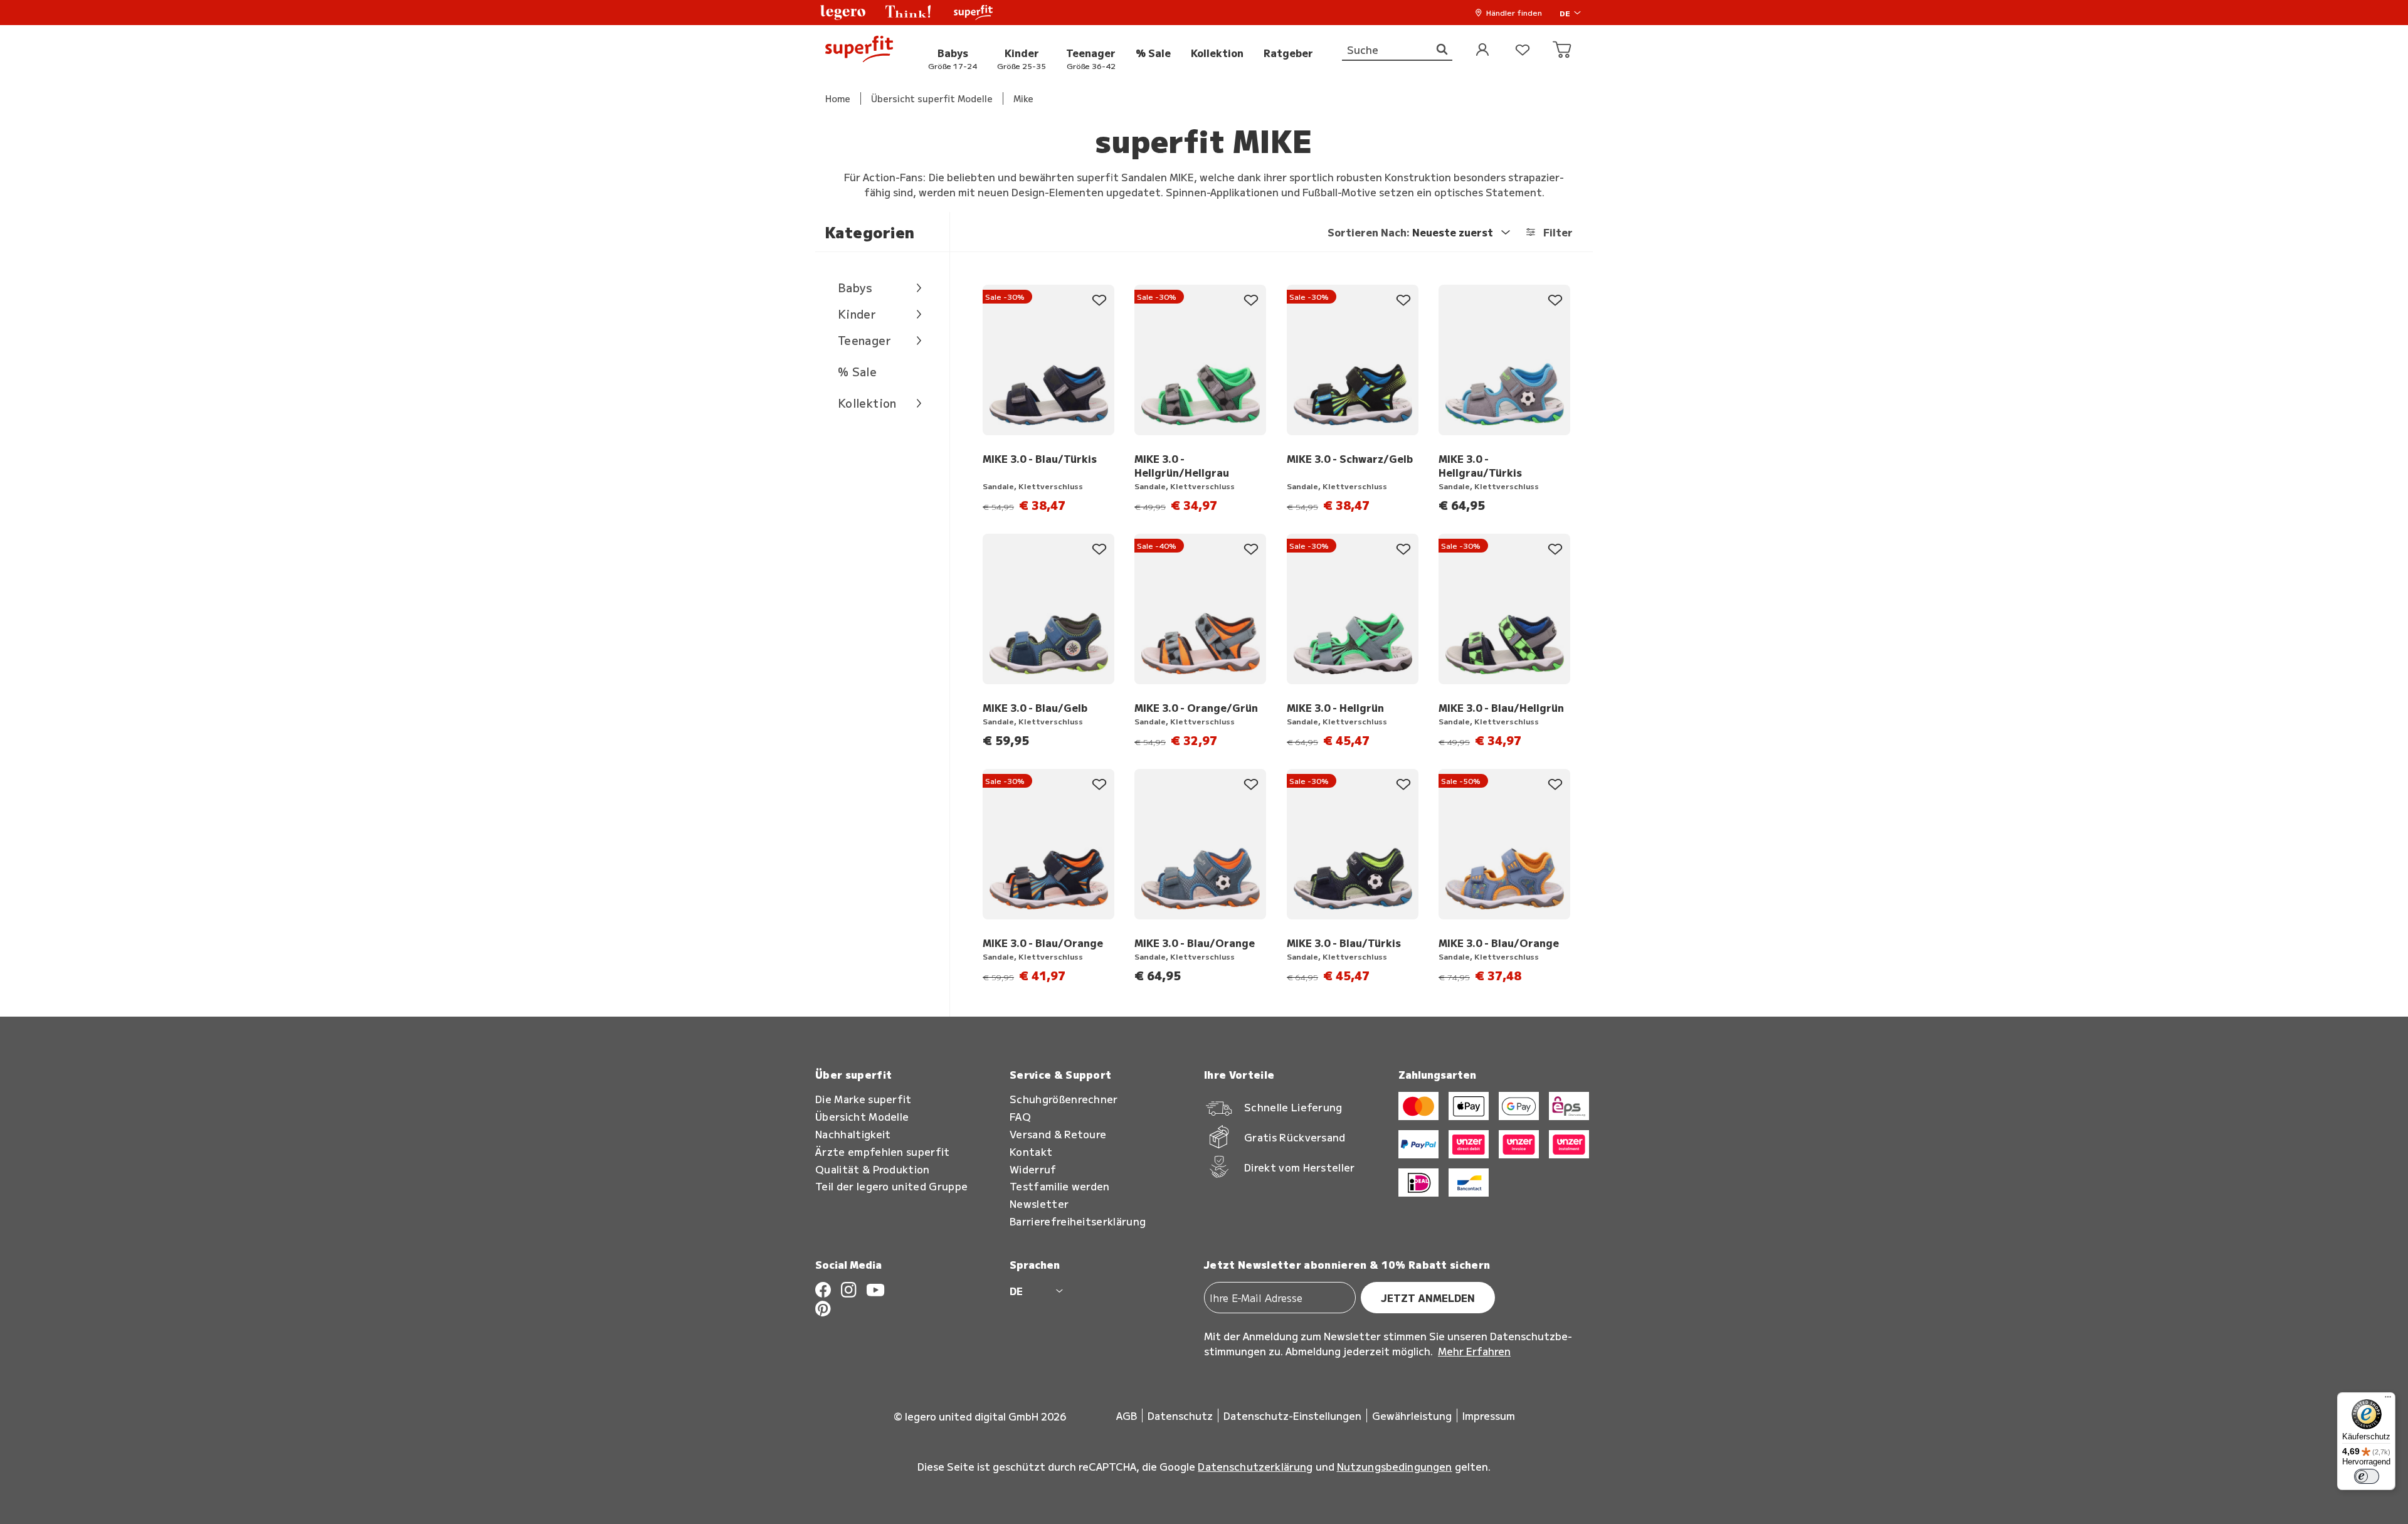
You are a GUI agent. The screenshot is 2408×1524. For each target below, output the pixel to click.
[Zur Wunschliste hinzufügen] (1099, 300)
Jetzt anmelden (1428, 1298)
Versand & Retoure (1058, 1134)
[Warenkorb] (1563, 50)
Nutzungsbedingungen (1395, 1466)
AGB (1127, 1416)
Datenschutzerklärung (1255, 1466)
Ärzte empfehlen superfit (883, 1152)
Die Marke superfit (863, 1099)
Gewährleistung (1412, 1416)
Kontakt (1031, 1152)
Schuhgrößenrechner (1064, 1099)
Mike (1023, 98)
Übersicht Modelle (862, 1117)
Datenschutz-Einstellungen (1292, 1416)
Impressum (1489, 1416)
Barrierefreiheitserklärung (1078, 1221)
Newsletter (1039, 1204)
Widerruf (1033, 1169)
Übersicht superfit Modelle (932, 98)
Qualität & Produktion (873, 1169)
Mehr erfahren (1474, 1351)
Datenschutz (1180, 1416)
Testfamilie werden (1060, 1186)
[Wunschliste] (1523, 50)
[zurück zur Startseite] (859, 50)
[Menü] (2388, 1400)
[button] (843, 13)
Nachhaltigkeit (853, 1134)
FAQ (1020, 1117)
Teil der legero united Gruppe (891, 1186)
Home (838, 98)
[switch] (2367, 1476)
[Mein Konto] (1482, 50)
